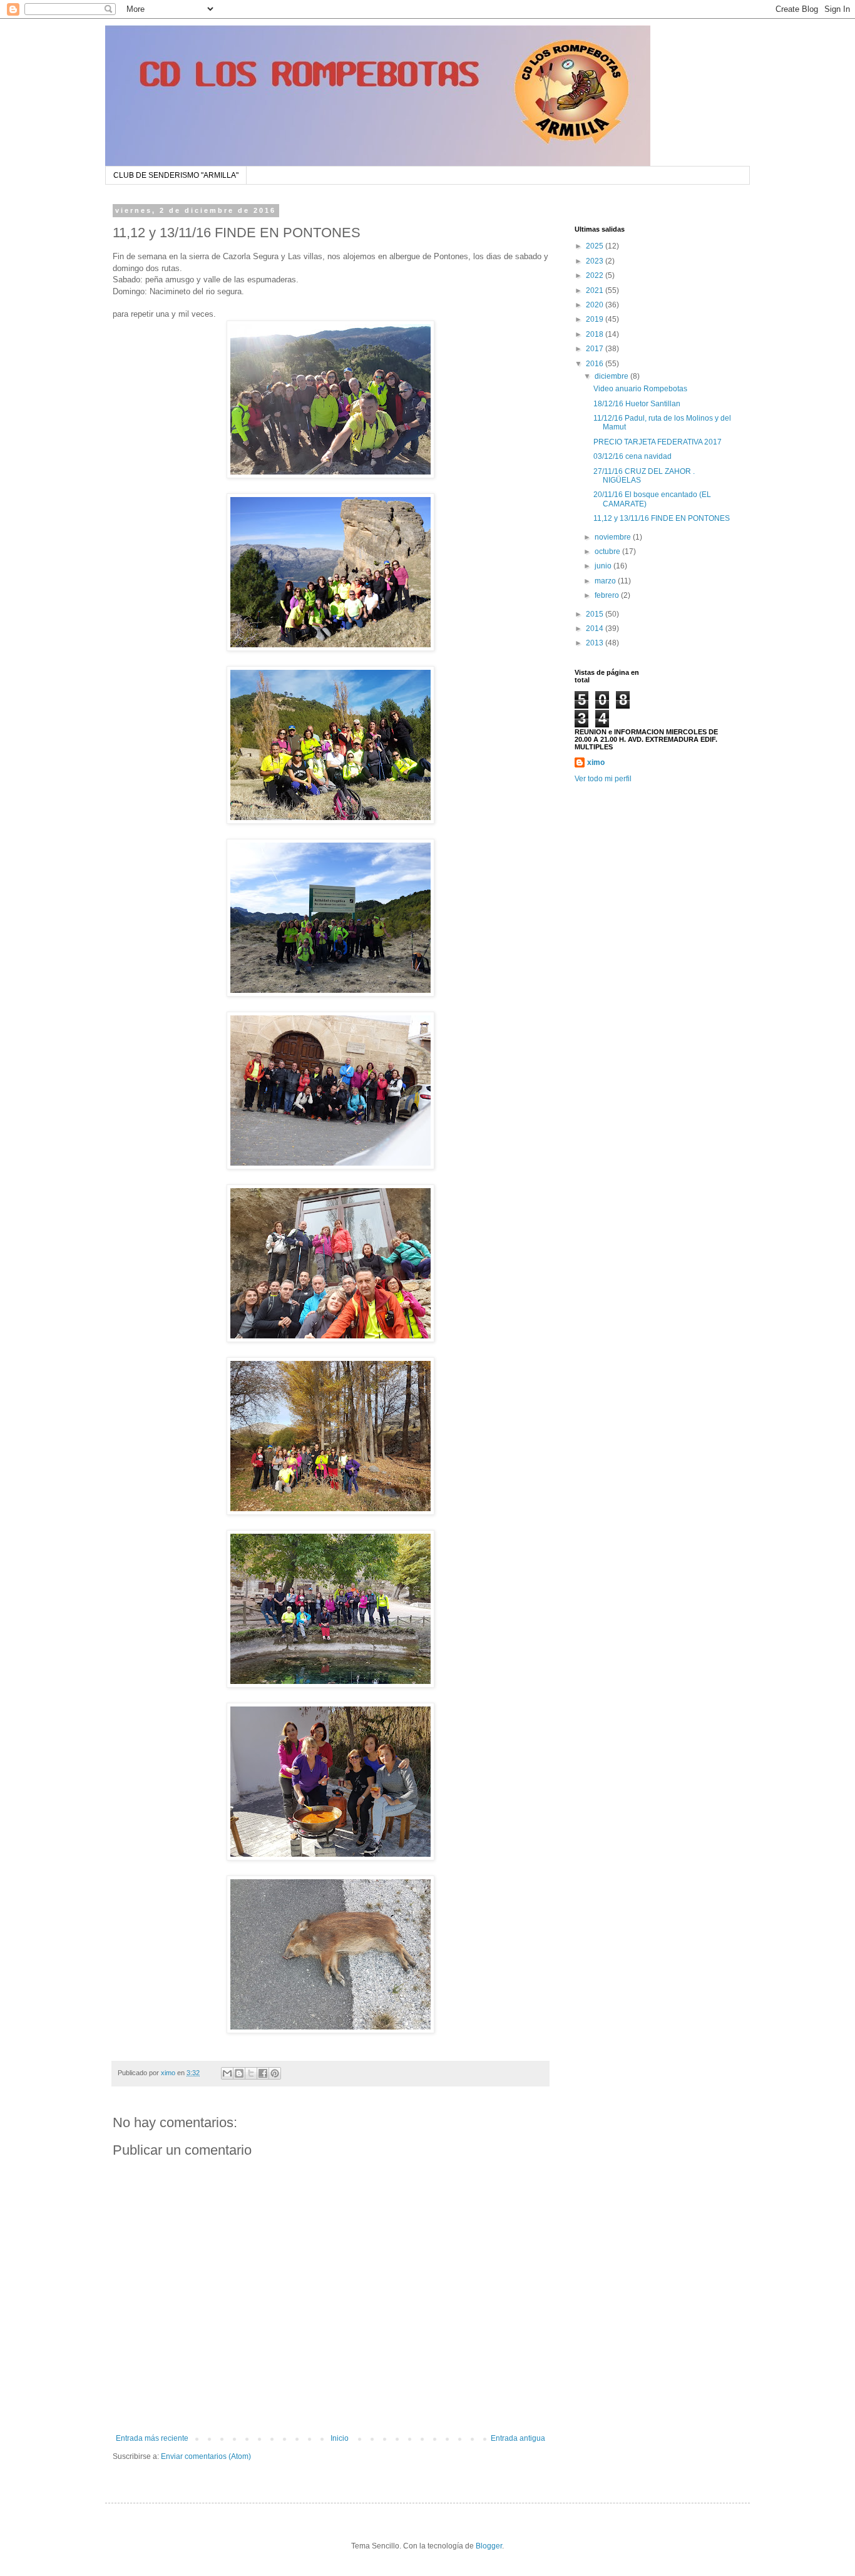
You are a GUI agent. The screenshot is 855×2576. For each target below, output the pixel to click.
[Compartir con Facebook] (263, 2073)
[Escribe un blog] (239, 2073)
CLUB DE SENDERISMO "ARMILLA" (176, 175)
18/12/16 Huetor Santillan (637, 404)
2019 (596, 319)
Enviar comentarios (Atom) (206, 2456)
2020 (596, 305)
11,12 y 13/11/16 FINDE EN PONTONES (662, 518)
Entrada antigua (518, 2438)
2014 (596, 629)
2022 (596, 275)
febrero (608, 595)
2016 (596, 364)
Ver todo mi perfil (603, 779)
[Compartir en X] (251, 2073)
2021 (596, 290)
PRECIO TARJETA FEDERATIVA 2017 (658, 442)
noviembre (614, 537)
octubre (608, 552)
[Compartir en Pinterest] (275, 2073)
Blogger (489, 2546)
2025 (596, 246)
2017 (596, 349)
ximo (596, 762)
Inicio (340, 2438)
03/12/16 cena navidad (632, 456)
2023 (596, 261)
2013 (596, 643)
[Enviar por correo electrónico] (227, 2073)
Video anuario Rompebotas (640, 389)
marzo (606, 581)
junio (604, 566)
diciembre (612, 376)
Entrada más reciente (152, 2438)
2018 (596, 334)
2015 (596, 614)
